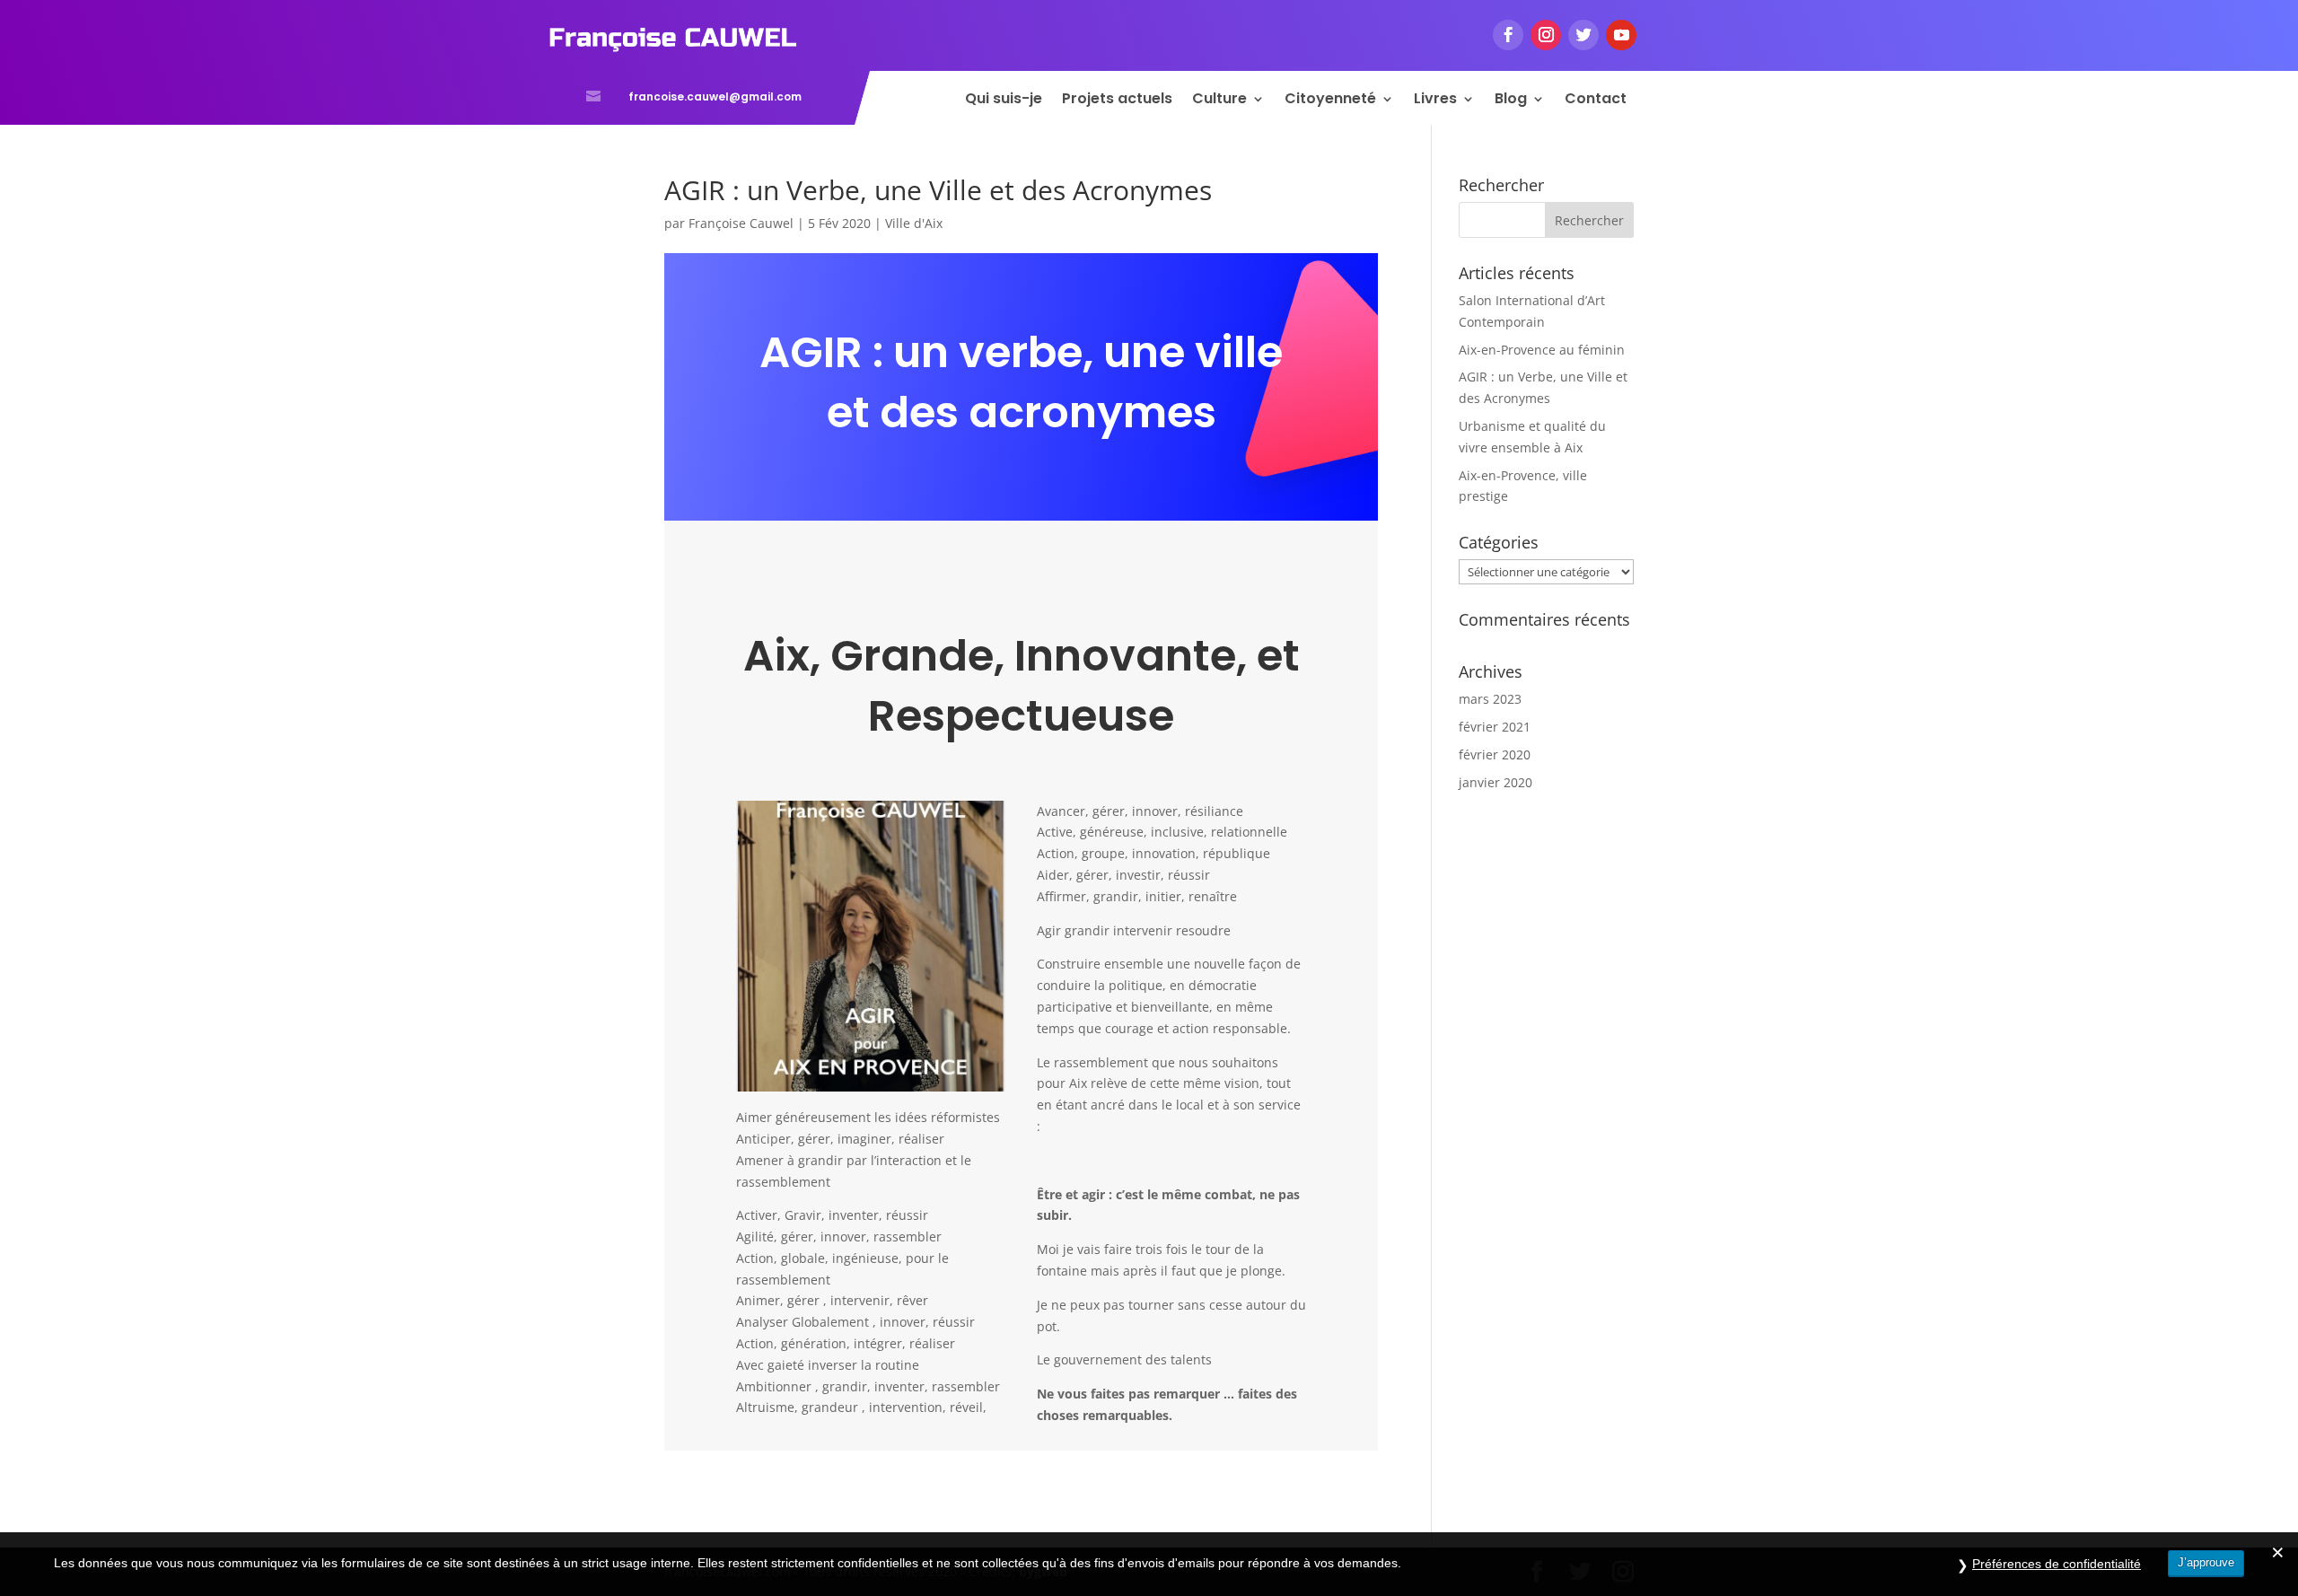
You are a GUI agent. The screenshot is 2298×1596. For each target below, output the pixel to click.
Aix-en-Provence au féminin (1542, 350)
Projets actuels (1117, 101)
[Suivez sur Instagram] (1546, 35)
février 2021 (1495, 727)
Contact (1596, 101)
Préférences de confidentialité (2057, 1564)
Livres (1435, 101)
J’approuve (2206, 1562)
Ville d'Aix (914, 223)
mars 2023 (1490, 699)
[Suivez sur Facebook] (1508, 35)
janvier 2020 (1495, 782)
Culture (1219, 101)
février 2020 (1495, 754)
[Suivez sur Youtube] (1621, 35)
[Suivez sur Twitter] (1583, 35)
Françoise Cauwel (741, 223)
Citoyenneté (1330, 101)
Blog (1511, 101)
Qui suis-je (1004, 101)
